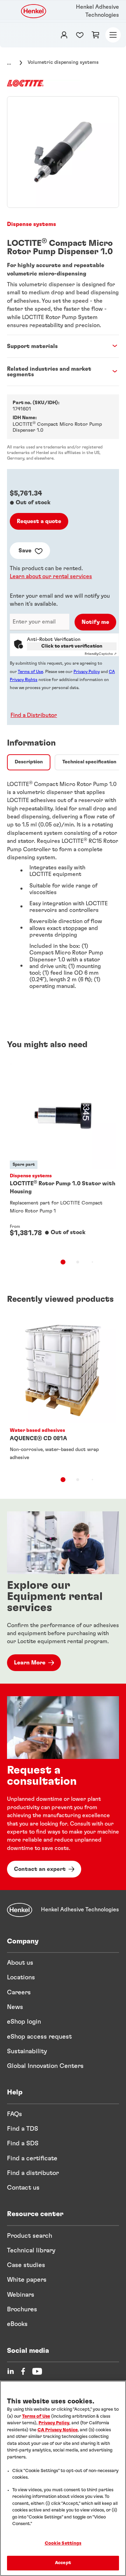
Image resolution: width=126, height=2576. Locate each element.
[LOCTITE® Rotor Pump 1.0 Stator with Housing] (63, 1155)
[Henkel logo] (34, 11)
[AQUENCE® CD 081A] (63, 1391)
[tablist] (63, 1262)
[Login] (64, 35)
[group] (63, 152)
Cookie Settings (63, 2543)
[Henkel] (20, 1910)
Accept (63, 2563)
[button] (32, 715)
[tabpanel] (63, 888)
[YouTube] (37, 2371)
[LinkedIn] (10, 2371)
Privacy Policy (87, 672)
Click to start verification (72, 646)
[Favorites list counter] (80, 35)
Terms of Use (30, 672)
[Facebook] (23, 2371)
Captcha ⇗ (101, 654)
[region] (63, 2478)
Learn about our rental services (51, 576)
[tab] (29, 762)
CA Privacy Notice (58, 2430)
